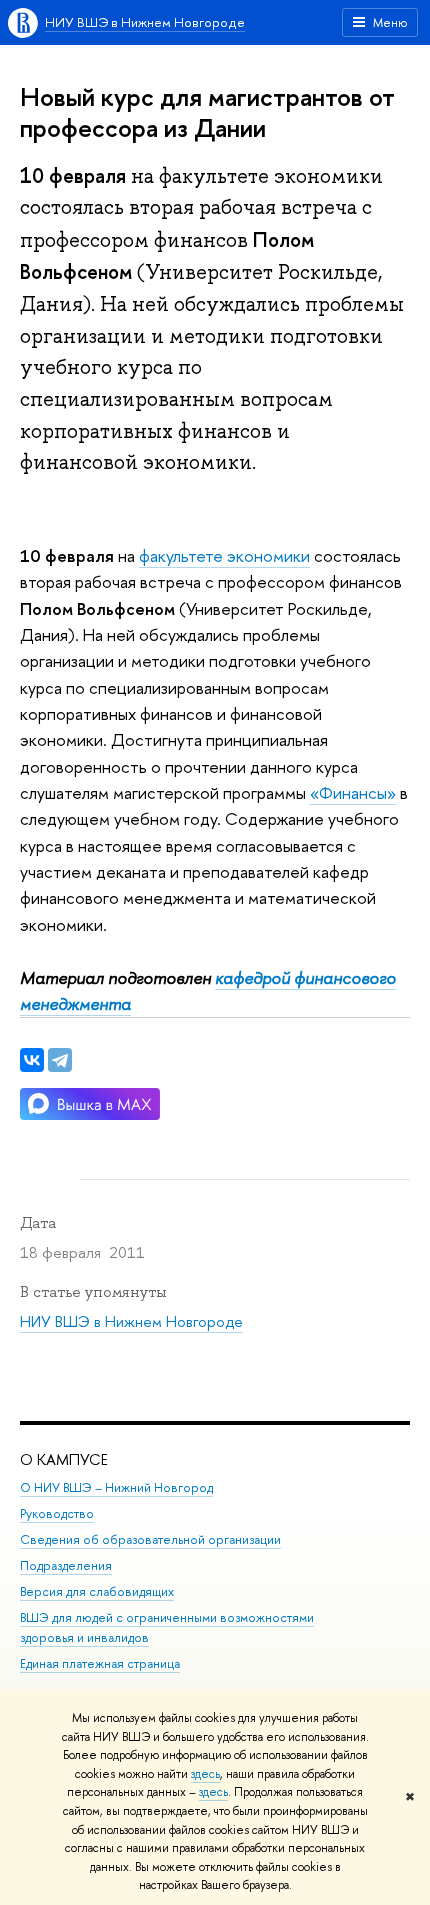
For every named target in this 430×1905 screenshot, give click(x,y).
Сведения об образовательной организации (150, 1539)
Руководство (57, 1513)
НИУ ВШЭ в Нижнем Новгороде (145, 22)
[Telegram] (60, 1060)
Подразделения (66, 1565)
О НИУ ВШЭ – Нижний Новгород (116, 1487)
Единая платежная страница (100, 1663)
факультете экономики (224, 555)
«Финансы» (353, 792)
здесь (205, 1774)
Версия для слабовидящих (97, 1591)
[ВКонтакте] (32, 1060)
